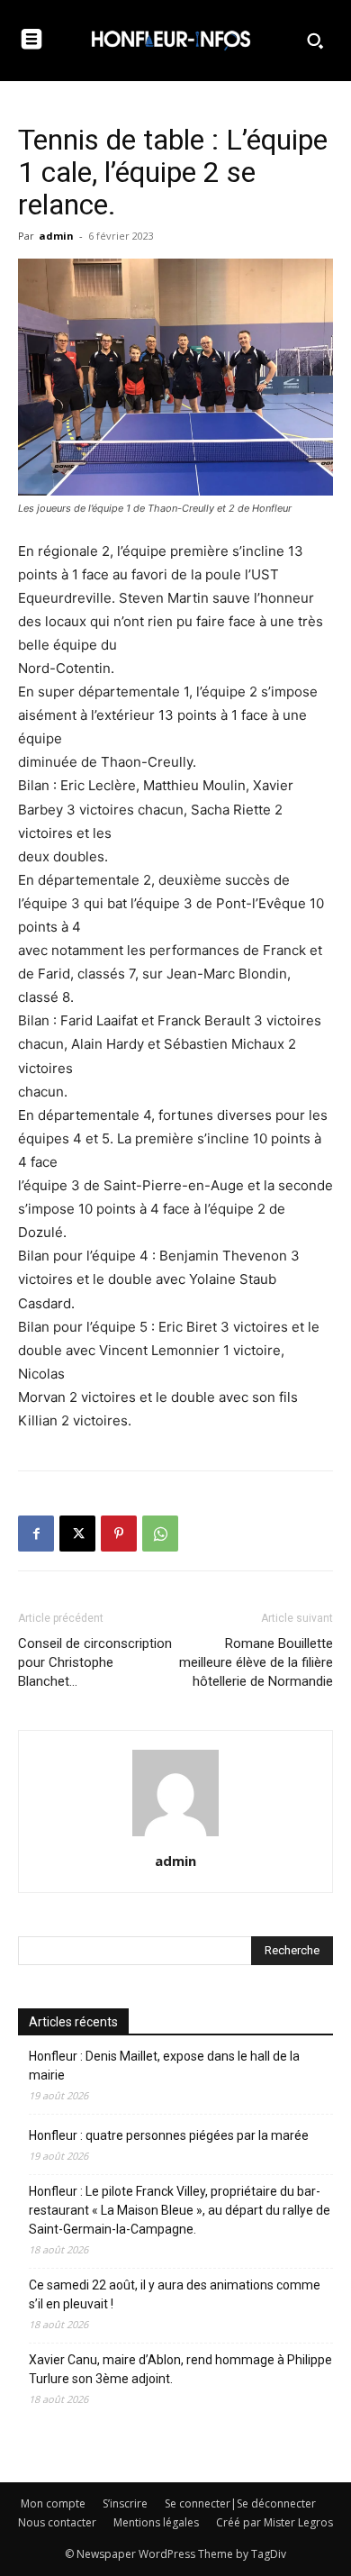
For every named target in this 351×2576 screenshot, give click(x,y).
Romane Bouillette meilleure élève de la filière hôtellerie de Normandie (256, 1662)
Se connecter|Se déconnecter (240, 2503)
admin (56, 236)
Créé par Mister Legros (274, 2522)
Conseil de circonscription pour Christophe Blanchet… (95, 1662)
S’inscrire (125, 2503)
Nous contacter (57, 2522)
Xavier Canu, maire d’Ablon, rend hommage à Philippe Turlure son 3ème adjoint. (180, 2369)
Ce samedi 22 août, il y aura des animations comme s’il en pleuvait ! (175, 2294)
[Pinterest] (119, 1534)
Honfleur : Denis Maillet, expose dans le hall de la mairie (164, 2066)
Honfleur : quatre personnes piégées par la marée (169, 2135)
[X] (77, 1534)
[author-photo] (175, 1836)
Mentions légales (156, 2522)
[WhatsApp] (160, 1534)
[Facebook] (36, 1534)
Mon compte (53, 2503)
